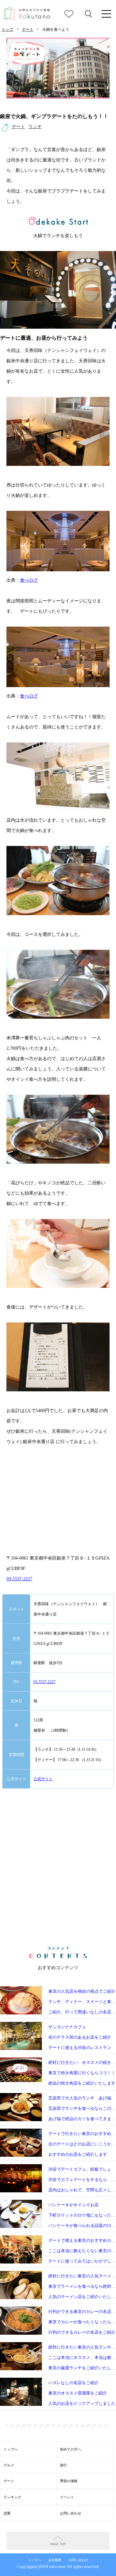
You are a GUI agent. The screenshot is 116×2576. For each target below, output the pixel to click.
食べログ (29, 580)
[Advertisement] (58, 1868)
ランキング (12, 2497)
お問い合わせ (71, 2513)
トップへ (11, 2449)
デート (28, 29)
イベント (67, 2497)
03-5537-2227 (19, 1579)
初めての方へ (71, 2449)
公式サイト (43, 1779)
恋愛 (7, 2513)
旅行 (63, 2465)
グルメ (9, 2465)
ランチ (35, 126)
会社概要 (55, 2560)
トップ (7, 29)
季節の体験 (69, 2481)
